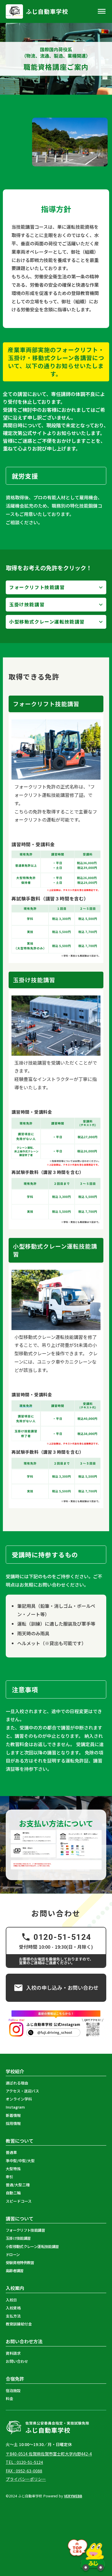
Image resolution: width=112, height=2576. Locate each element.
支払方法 (13, 2316)
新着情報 (13, 2115)
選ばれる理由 (17, 2083)
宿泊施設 (13, 2391)
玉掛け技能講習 (27, 604)
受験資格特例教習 (20, 2263)
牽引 (9, 2177)
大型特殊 (13, 2169)
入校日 (11, 2300)
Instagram (15, 2107)
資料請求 (13, 2353)
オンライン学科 (19, 2099)
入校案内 (15, 2288)
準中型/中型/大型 (20, 2161)
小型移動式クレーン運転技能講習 (47, 622)
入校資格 (13, 2308)
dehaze (102, 11)
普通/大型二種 (18, 2185)
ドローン (13, 2255)
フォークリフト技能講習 (37, 587)
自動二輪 (13, 2193)
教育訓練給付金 (19, 2324)
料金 (9, 2399)
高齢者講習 (15, 2271)
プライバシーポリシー (26, 2479)
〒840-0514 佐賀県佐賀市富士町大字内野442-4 (49, 2454)
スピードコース (19, 2201)
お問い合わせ (17, 2361)
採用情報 (13, 2123)
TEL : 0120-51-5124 (24, 2462)
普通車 (11, 2152)
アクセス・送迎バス (22, 2091)
